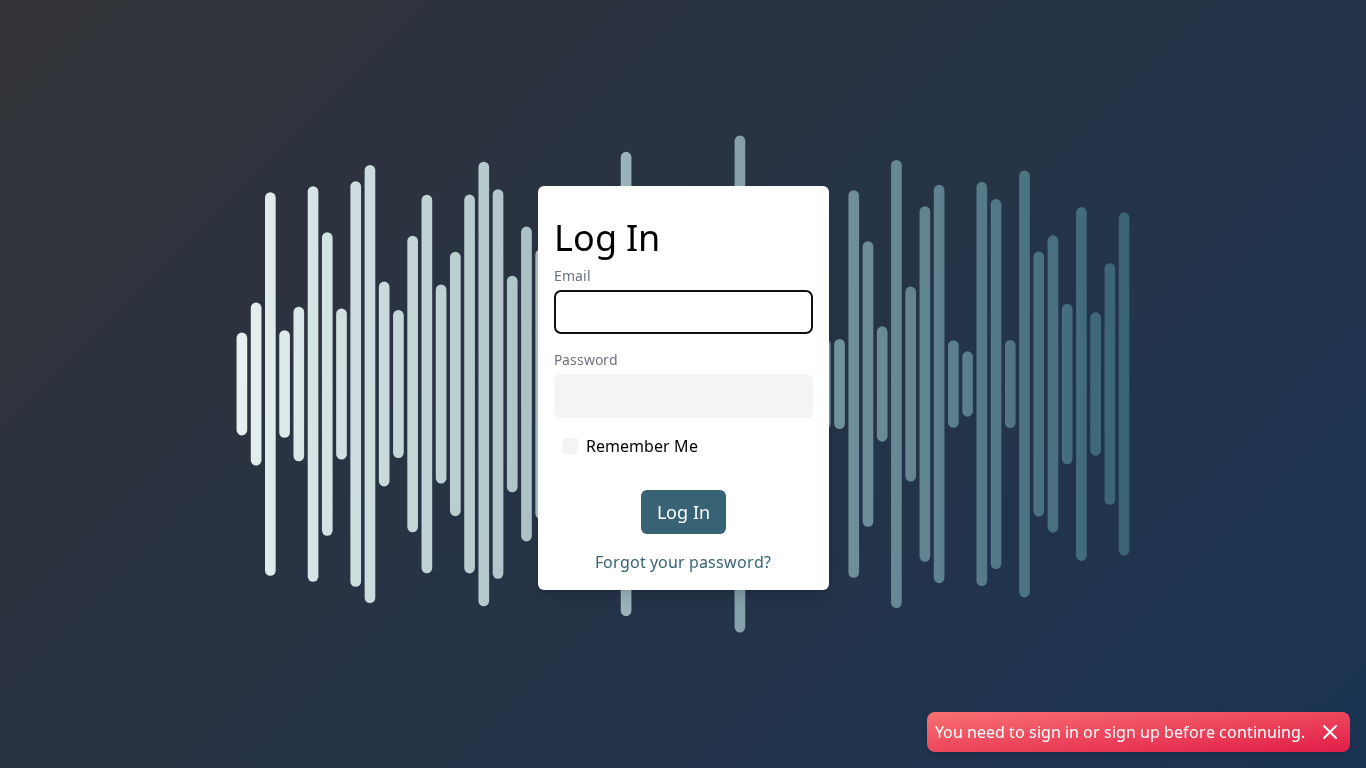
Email (572, 275)
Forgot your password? (683, 562)
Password (586, 359)
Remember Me (642, 446)
